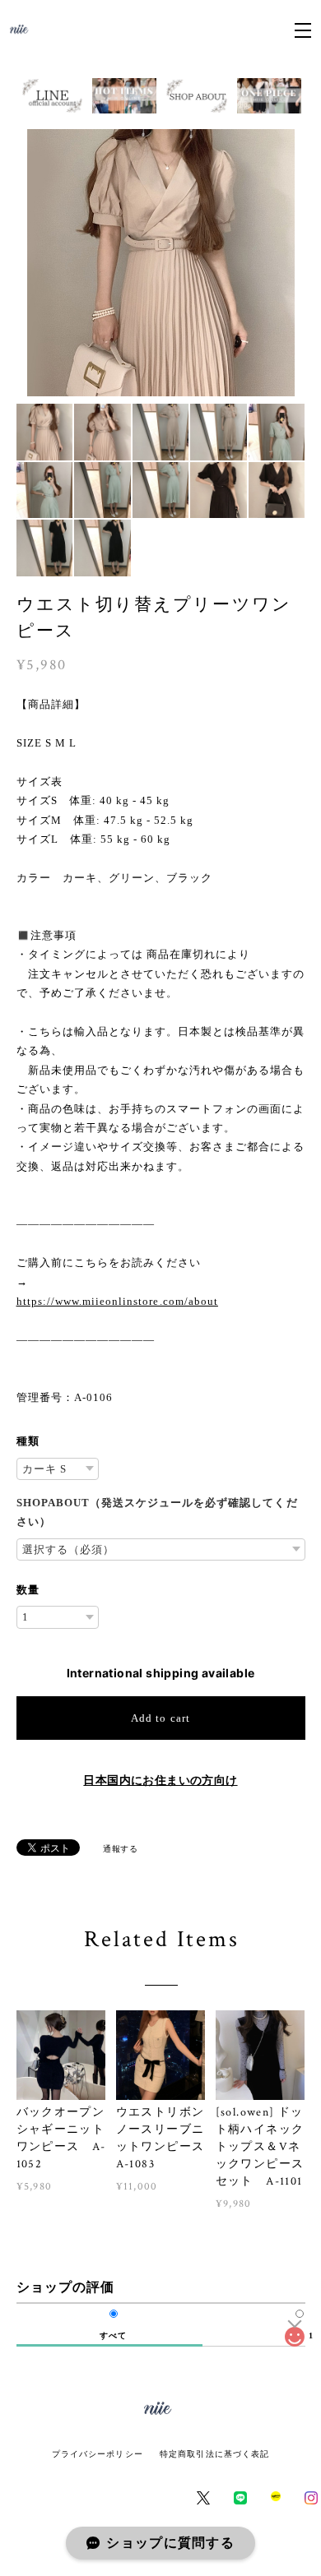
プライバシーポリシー (98, 2454)
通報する (120, 1848)
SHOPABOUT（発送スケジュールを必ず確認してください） (157, 1512)
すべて (113, 2336)
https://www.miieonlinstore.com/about (117, 1301)
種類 (28, 1441)
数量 (28, 1590)
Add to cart (160, 1718)
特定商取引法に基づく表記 (214, 2454)
